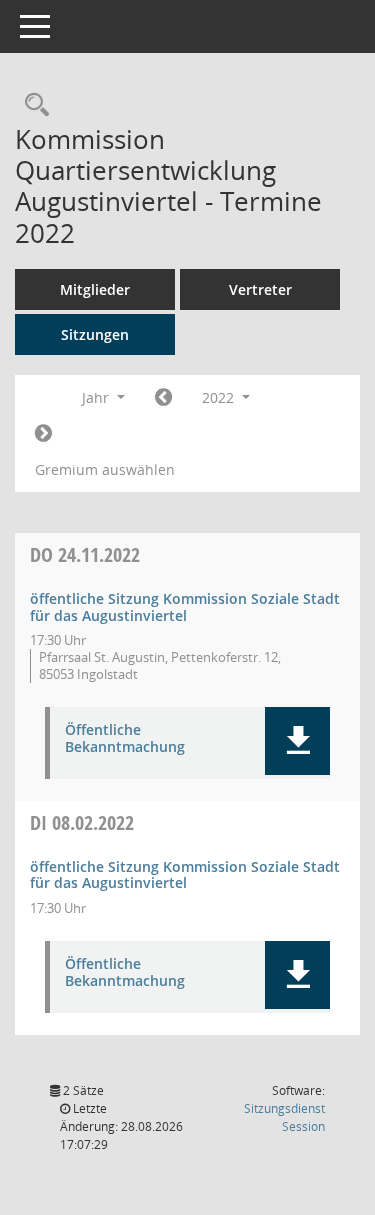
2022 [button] (220, 397)
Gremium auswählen (105, 469)
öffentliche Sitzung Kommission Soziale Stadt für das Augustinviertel (185, 607)
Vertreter (260, 289)
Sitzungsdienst (284, 1117)
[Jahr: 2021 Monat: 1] (163, 398)
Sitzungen (95, 334)
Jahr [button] (97, 397)
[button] (297, 741)
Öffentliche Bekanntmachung (125, 739)
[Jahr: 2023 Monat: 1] (43, 434)
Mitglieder (95, 289)
